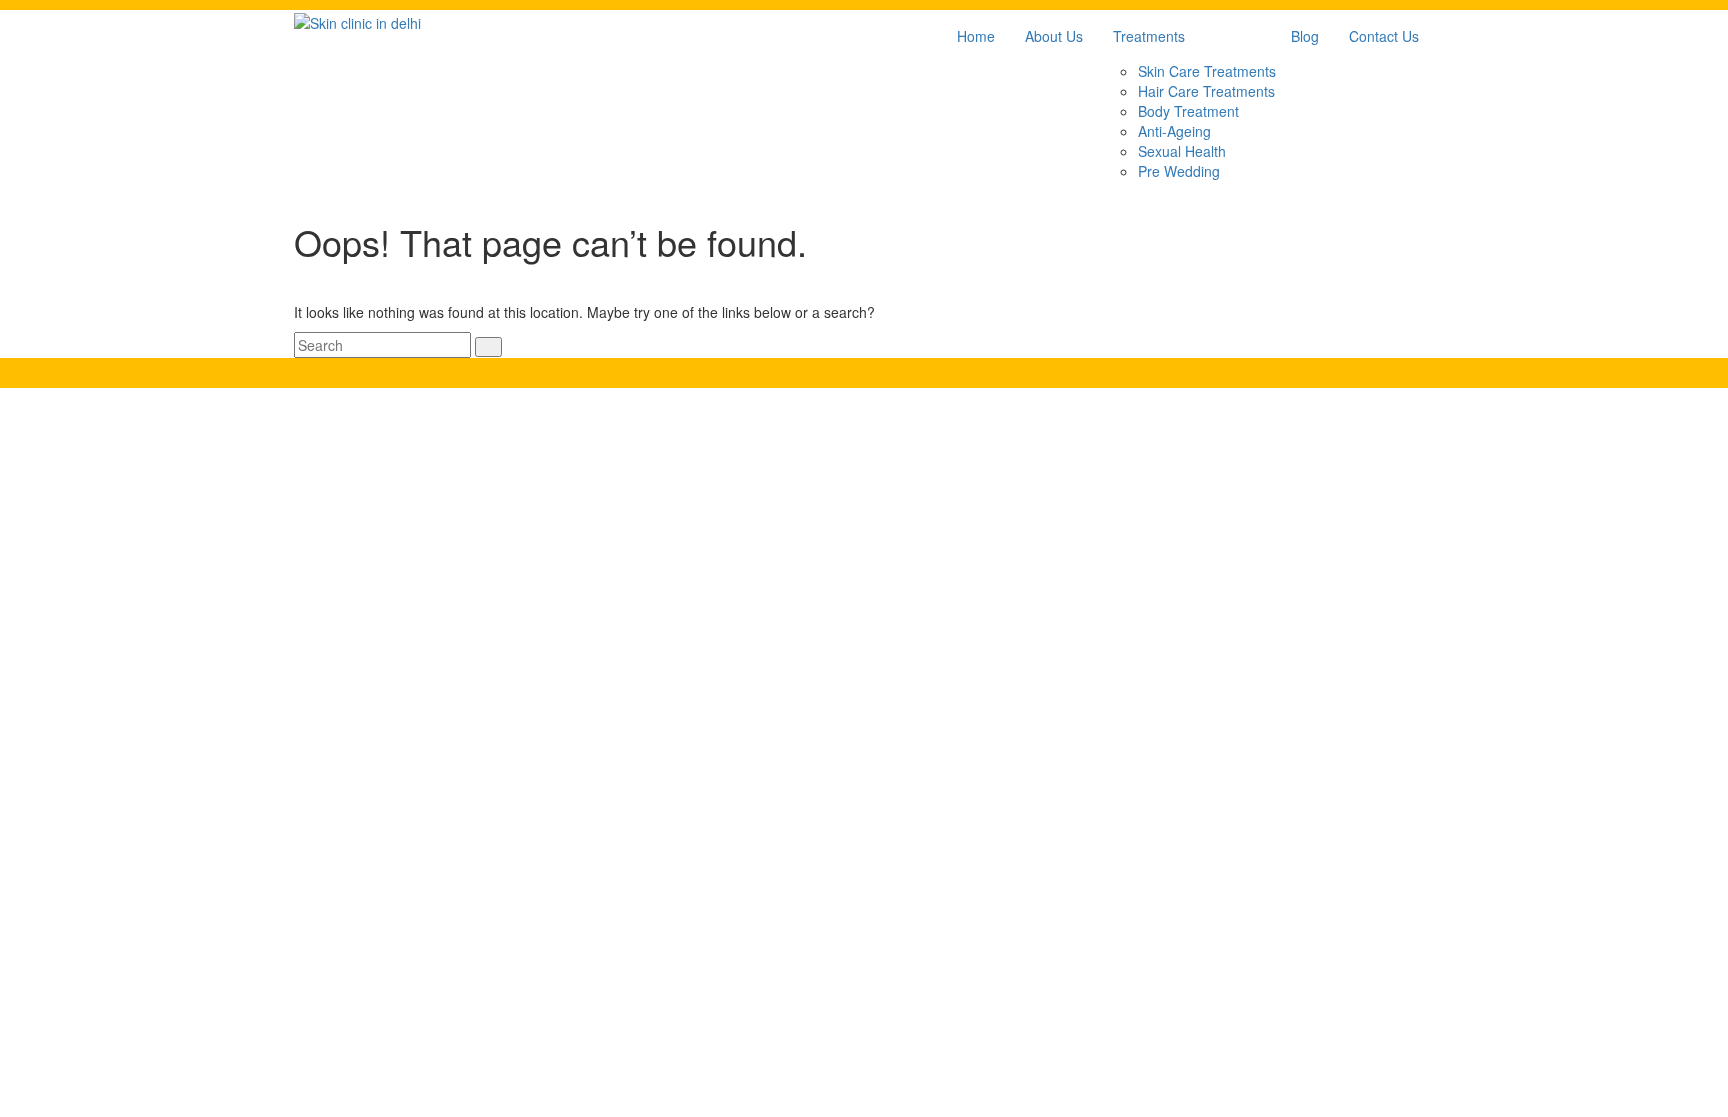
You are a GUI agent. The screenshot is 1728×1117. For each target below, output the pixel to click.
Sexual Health (1182, 151)
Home (976, 36)
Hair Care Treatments (1206, 91)
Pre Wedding (1179, 171)
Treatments (1149, 36)
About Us (1054, 36)
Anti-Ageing (1174, 131)
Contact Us (1384, 36)
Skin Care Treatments (1207, 71)
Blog (1305, 36)
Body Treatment (1188, 111)
